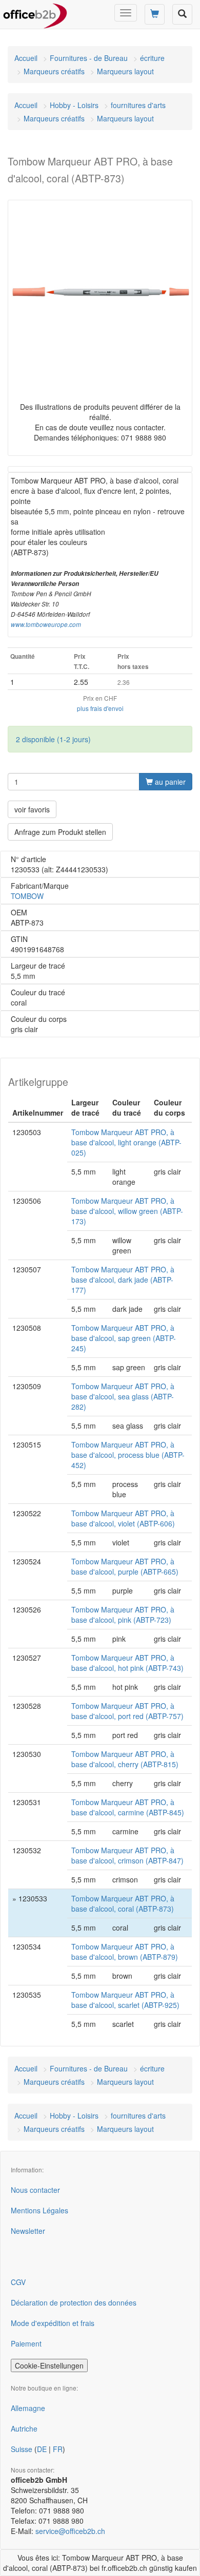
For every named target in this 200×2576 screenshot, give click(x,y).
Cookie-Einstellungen (49, 2365)
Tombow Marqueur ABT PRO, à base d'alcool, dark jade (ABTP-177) (123, 1280)
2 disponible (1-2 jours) (53, 739)
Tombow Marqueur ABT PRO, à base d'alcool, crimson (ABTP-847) (127, 1855)
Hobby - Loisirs (74, 105)
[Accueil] (35, 13)
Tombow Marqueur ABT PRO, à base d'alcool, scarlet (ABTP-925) (125, 2000)
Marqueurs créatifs (54, 71)
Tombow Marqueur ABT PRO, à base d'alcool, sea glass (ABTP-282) (123, 1396)
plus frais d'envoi (100, 708)
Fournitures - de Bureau (89, 58)
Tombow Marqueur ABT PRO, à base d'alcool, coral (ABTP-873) (123, 1903)
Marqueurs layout (125, 71)
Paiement (26, 2343)
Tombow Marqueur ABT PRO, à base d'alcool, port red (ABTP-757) (127, 1711)
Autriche (24, 2428)
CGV (18, 2282)
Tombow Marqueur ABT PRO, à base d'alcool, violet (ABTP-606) (123, 1518)
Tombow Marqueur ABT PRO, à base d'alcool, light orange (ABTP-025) (126, 1142)
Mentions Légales (39, 2210)
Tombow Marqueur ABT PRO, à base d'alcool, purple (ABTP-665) (125, 1566)
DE (42, 2449)
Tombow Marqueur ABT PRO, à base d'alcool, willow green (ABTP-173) (127, 1211)
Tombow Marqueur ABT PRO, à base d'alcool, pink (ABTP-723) (123, 1615)
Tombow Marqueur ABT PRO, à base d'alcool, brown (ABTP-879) (125, 1952)
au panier (169, 782)
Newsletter (28, 2231)
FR (58, 2449)
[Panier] (155, 14)
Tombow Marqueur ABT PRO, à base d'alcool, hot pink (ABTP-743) (127, 1663)
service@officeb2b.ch (70, 2531)
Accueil (26, 58)
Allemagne (28, 2408)
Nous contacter (35, 2190)
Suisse (22, 2449)
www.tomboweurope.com (46, 624)
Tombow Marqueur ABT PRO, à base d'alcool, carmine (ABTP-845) (128, 1807)
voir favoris (32, 809)
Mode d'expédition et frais (53, 2323)
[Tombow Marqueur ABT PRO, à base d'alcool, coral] (100, 292)
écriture (152, 58)
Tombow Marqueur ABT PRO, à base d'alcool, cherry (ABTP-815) (125, 1759)
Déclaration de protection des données (74, 2302)
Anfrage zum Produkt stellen (60, 832)
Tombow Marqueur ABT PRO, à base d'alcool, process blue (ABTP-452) (128, 1455)
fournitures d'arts (138, 105)
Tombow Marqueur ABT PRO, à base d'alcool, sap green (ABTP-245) (124, 1338)
